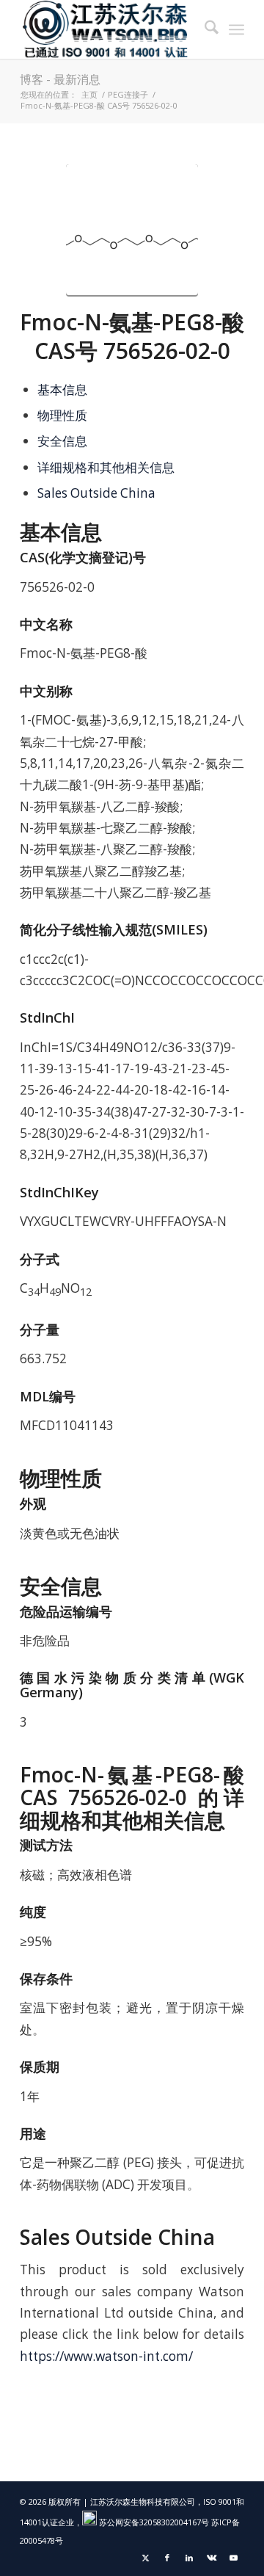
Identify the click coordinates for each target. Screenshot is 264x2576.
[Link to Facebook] (167, 2558)
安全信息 (62, 441)
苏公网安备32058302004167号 (153, 2522)
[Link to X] (145, 2558)
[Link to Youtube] (233, 2558)
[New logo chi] (110, 29)
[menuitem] (204, 29)
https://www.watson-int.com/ (106, 2356)
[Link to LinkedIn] (189, 2558)
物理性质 (62, 415)
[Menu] (236, 29)
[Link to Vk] (211, 2558)
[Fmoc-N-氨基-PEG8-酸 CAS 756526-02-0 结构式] (132, 231)
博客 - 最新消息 (60, 79)
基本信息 (62, 389)
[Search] (204, 29)
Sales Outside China (96, 493)
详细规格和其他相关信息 (106, 467)
